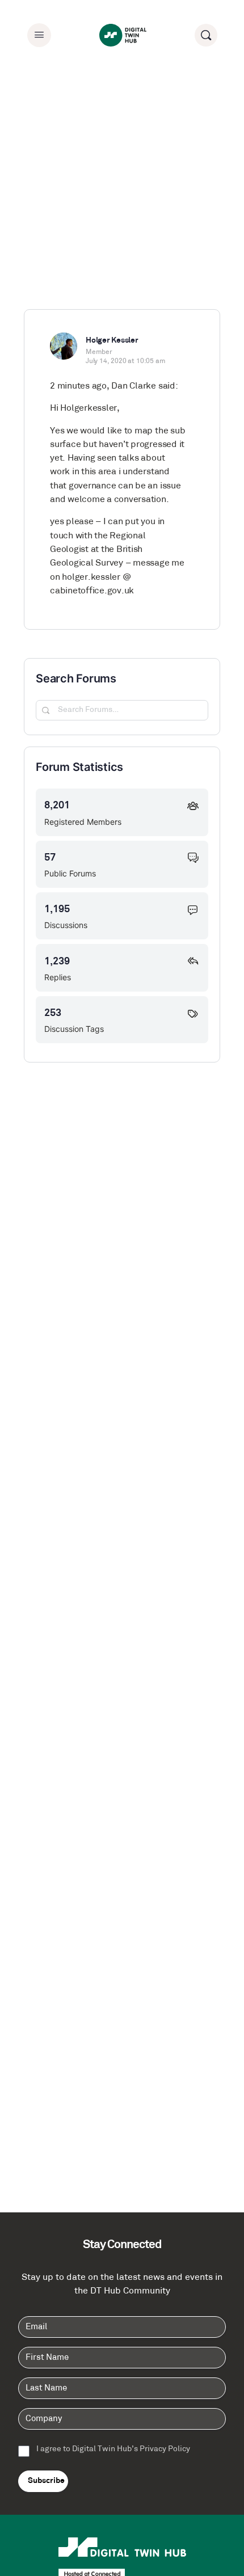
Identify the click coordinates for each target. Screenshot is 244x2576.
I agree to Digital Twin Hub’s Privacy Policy (113, 2449)
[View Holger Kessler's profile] (64, 346)
